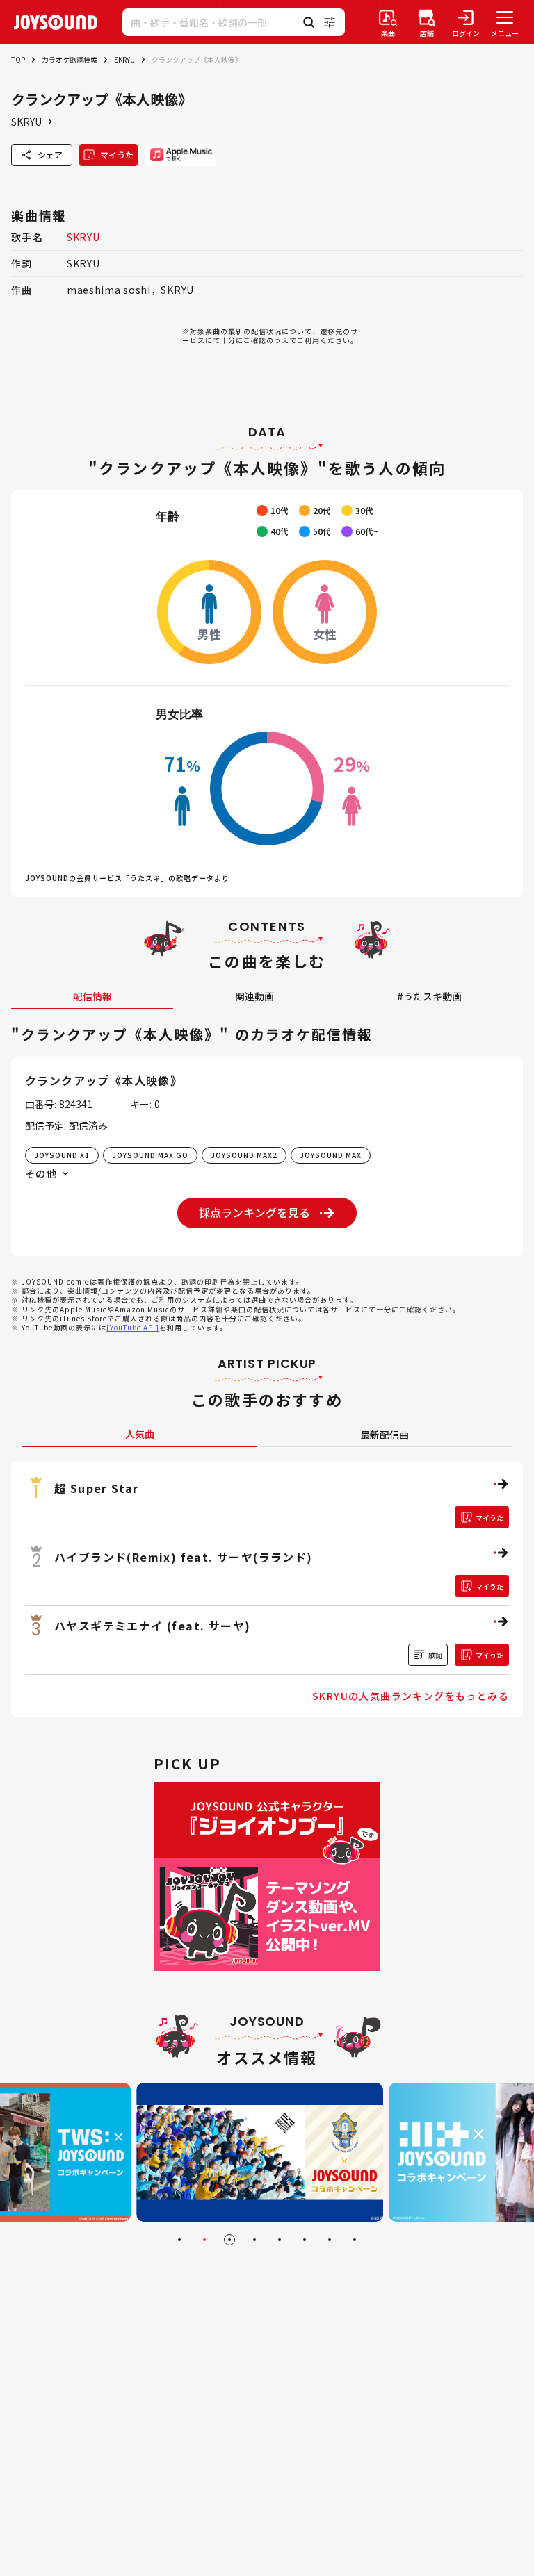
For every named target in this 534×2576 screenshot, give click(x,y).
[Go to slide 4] (254, 2240)
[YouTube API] (133, 1327)
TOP (18, 59)
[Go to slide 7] (330, 2240)
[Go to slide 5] (280, 2240)
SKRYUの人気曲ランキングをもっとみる (411, 1696)
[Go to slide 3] (229, 2240)
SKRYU (124, 59)
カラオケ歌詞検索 (70, 59)
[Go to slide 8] (355, 2240)
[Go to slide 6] (305, 2240)
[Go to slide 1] (179, 2240)
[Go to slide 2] (204, 2240)
